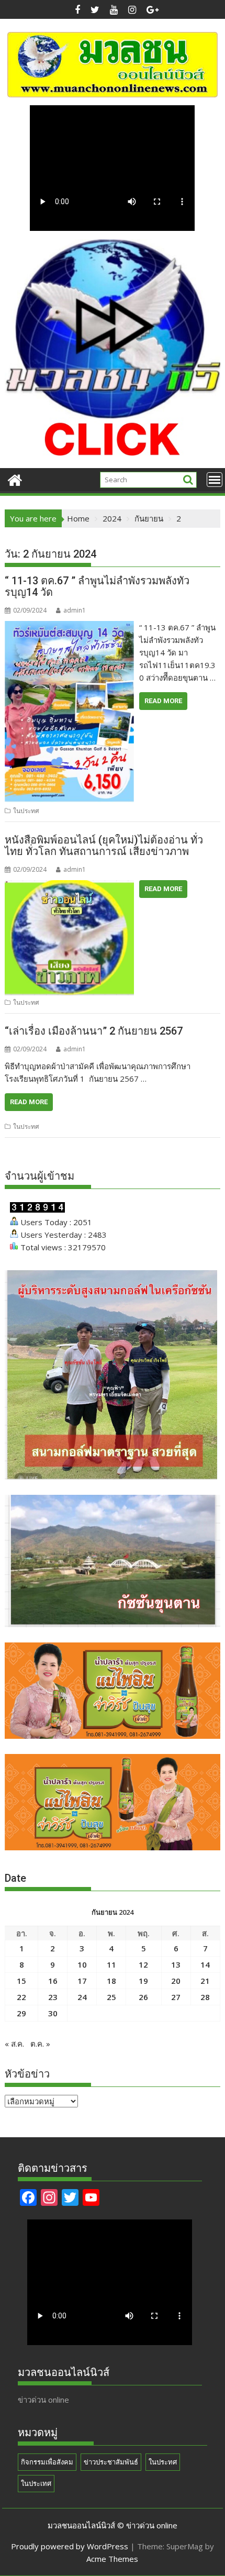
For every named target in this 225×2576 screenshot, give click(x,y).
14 (205, 1964)
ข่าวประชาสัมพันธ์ (111, 2462)
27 (176, 1997)
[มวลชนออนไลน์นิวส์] (15, 479)
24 (82, 1997)
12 (143, 1964)
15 (21, 1981)
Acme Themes (112, 2559)
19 (143, 1981)
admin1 (75, 610)
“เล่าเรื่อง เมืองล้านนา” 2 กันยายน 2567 (94, 1031)
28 (205, 1997)
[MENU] (215, 480)
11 (111, 1964)
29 (21, 2013)
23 (53, 1997)
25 (111, 1997)
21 (205, 1981)
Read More (163, 701)
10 (82, 1964)
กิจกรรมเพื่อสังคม (47, 2462)
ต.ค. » (40, 2044)
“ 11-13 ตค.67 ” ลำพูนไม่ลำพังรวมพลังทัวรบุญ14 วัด (97, 586)
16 (53, 1981)
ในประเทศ (36, 2483)
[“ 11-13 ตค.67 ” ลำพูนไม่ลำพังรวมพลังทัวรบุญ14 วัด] (69, 627)
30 (53, 2013)
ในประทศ (26, 811)
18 (111, 1981)
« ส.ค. (14, 2044)
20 (176, 1981)
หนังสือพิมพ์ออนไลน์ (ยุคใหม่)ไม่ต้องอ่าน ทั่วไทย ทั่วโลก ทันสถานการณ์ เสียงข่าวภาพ (104, 846)
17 (82, 1981)
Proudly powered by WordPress (70, 2546)
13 (176, 1964)
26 (143, 1997)
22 (21, 1997)
